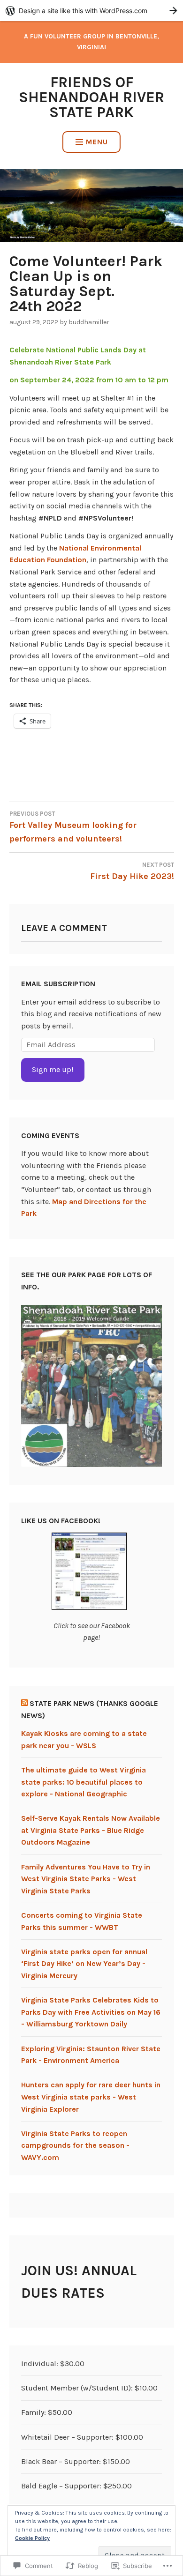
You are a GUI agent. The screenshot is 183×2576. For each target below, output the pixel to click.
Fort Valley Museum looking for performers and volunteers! (73, 827)
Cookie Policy (32, 2538)
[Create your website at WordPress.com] (91, 11)
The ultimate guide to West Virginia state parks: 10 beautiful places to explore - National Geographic (84, 1782)
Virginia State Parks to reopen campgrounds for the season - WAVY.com (75, 2145)
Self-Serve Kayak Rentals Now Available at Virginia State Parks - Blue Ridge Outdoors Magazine (91, 1830)
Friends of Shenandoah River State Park (91, 97)
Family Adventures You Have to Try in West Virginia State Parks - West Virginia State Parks (86, 1879)
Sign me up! (53, 1069)
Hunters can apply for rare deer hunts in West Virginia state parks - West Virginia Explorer (91, 2097)
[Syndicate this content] (24, 1703)
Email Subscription (58, 984)
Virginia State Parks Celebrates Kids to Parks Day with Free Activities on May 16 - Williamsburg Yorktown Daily (91, 2012)
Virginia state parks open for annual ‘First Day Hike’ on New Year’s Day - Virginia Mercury (84, 1964)
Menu (97, 142)
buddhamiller (89, 322)
